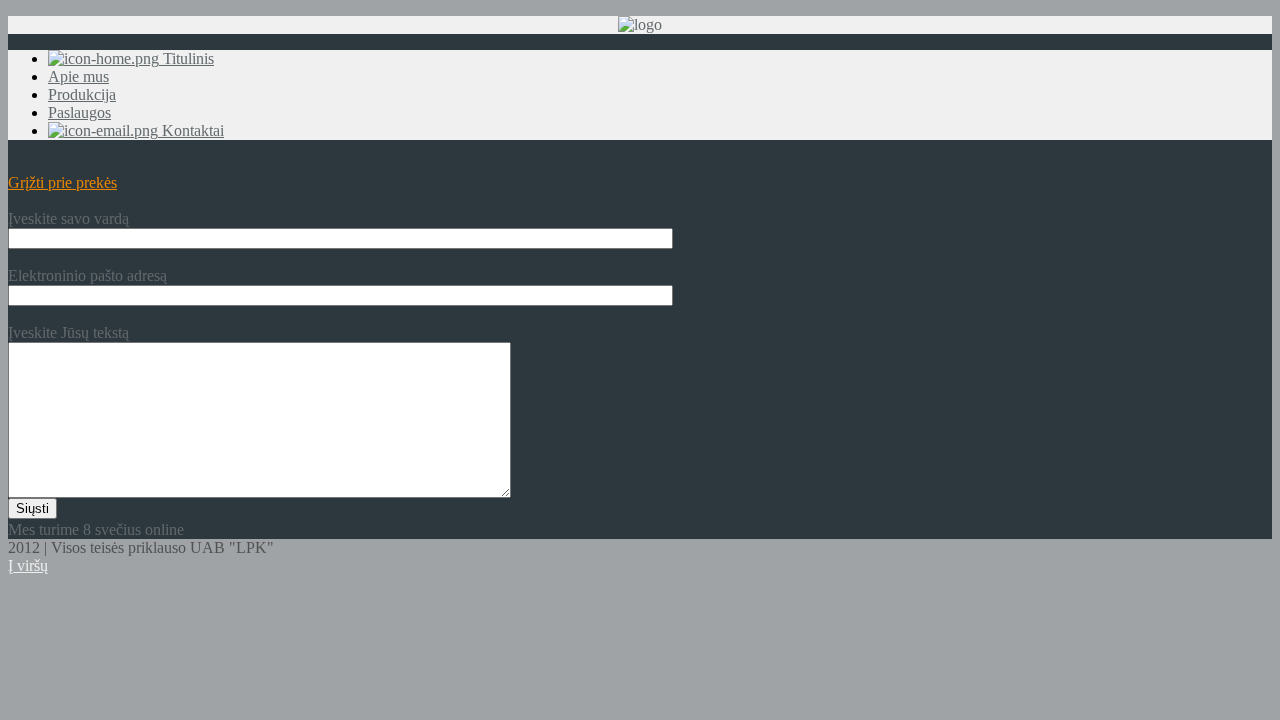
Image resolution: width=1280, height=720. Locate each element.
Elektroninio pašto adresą (87, 275)
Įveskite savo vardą (68, 218)
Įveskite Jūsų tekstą (68, 332)
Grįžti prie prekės (62, 182)
